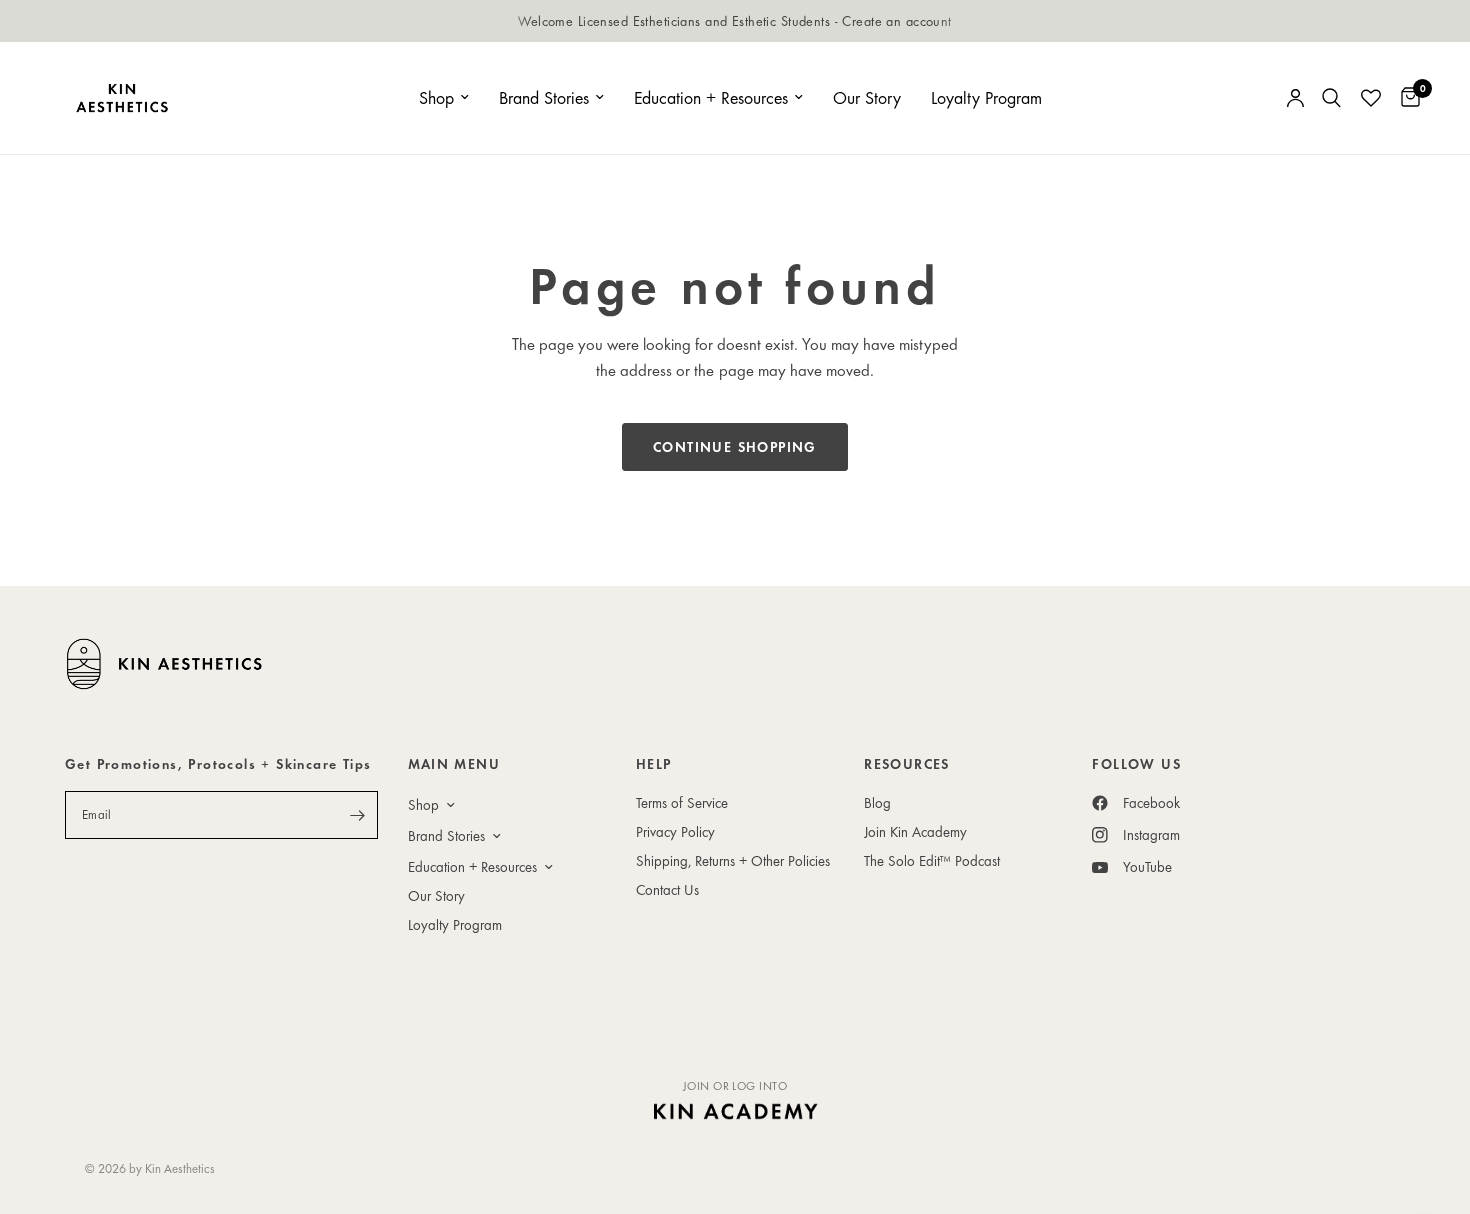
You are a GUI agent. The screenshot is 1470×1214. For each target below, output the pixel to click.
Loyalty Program (986, 97)
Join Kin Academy (915, 831)
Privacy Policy (675, 831)
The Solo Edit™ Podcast (932, 860)
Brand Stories (544, 97)
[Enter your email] (358, 815)
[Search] (1331, 98)
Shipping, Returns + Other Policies (733, 860)
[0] (1405, 98)
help (654, 764)
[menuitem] (444, 98)
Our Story (867, 97)
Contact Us (667, 889)
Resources (907, 764)
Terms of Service (682, 802)
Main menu (454, 764)
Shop (436, 97)
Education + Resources (711, 97)
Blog (877, 802)
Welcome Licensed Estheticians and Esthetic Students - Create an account (734, 20)
